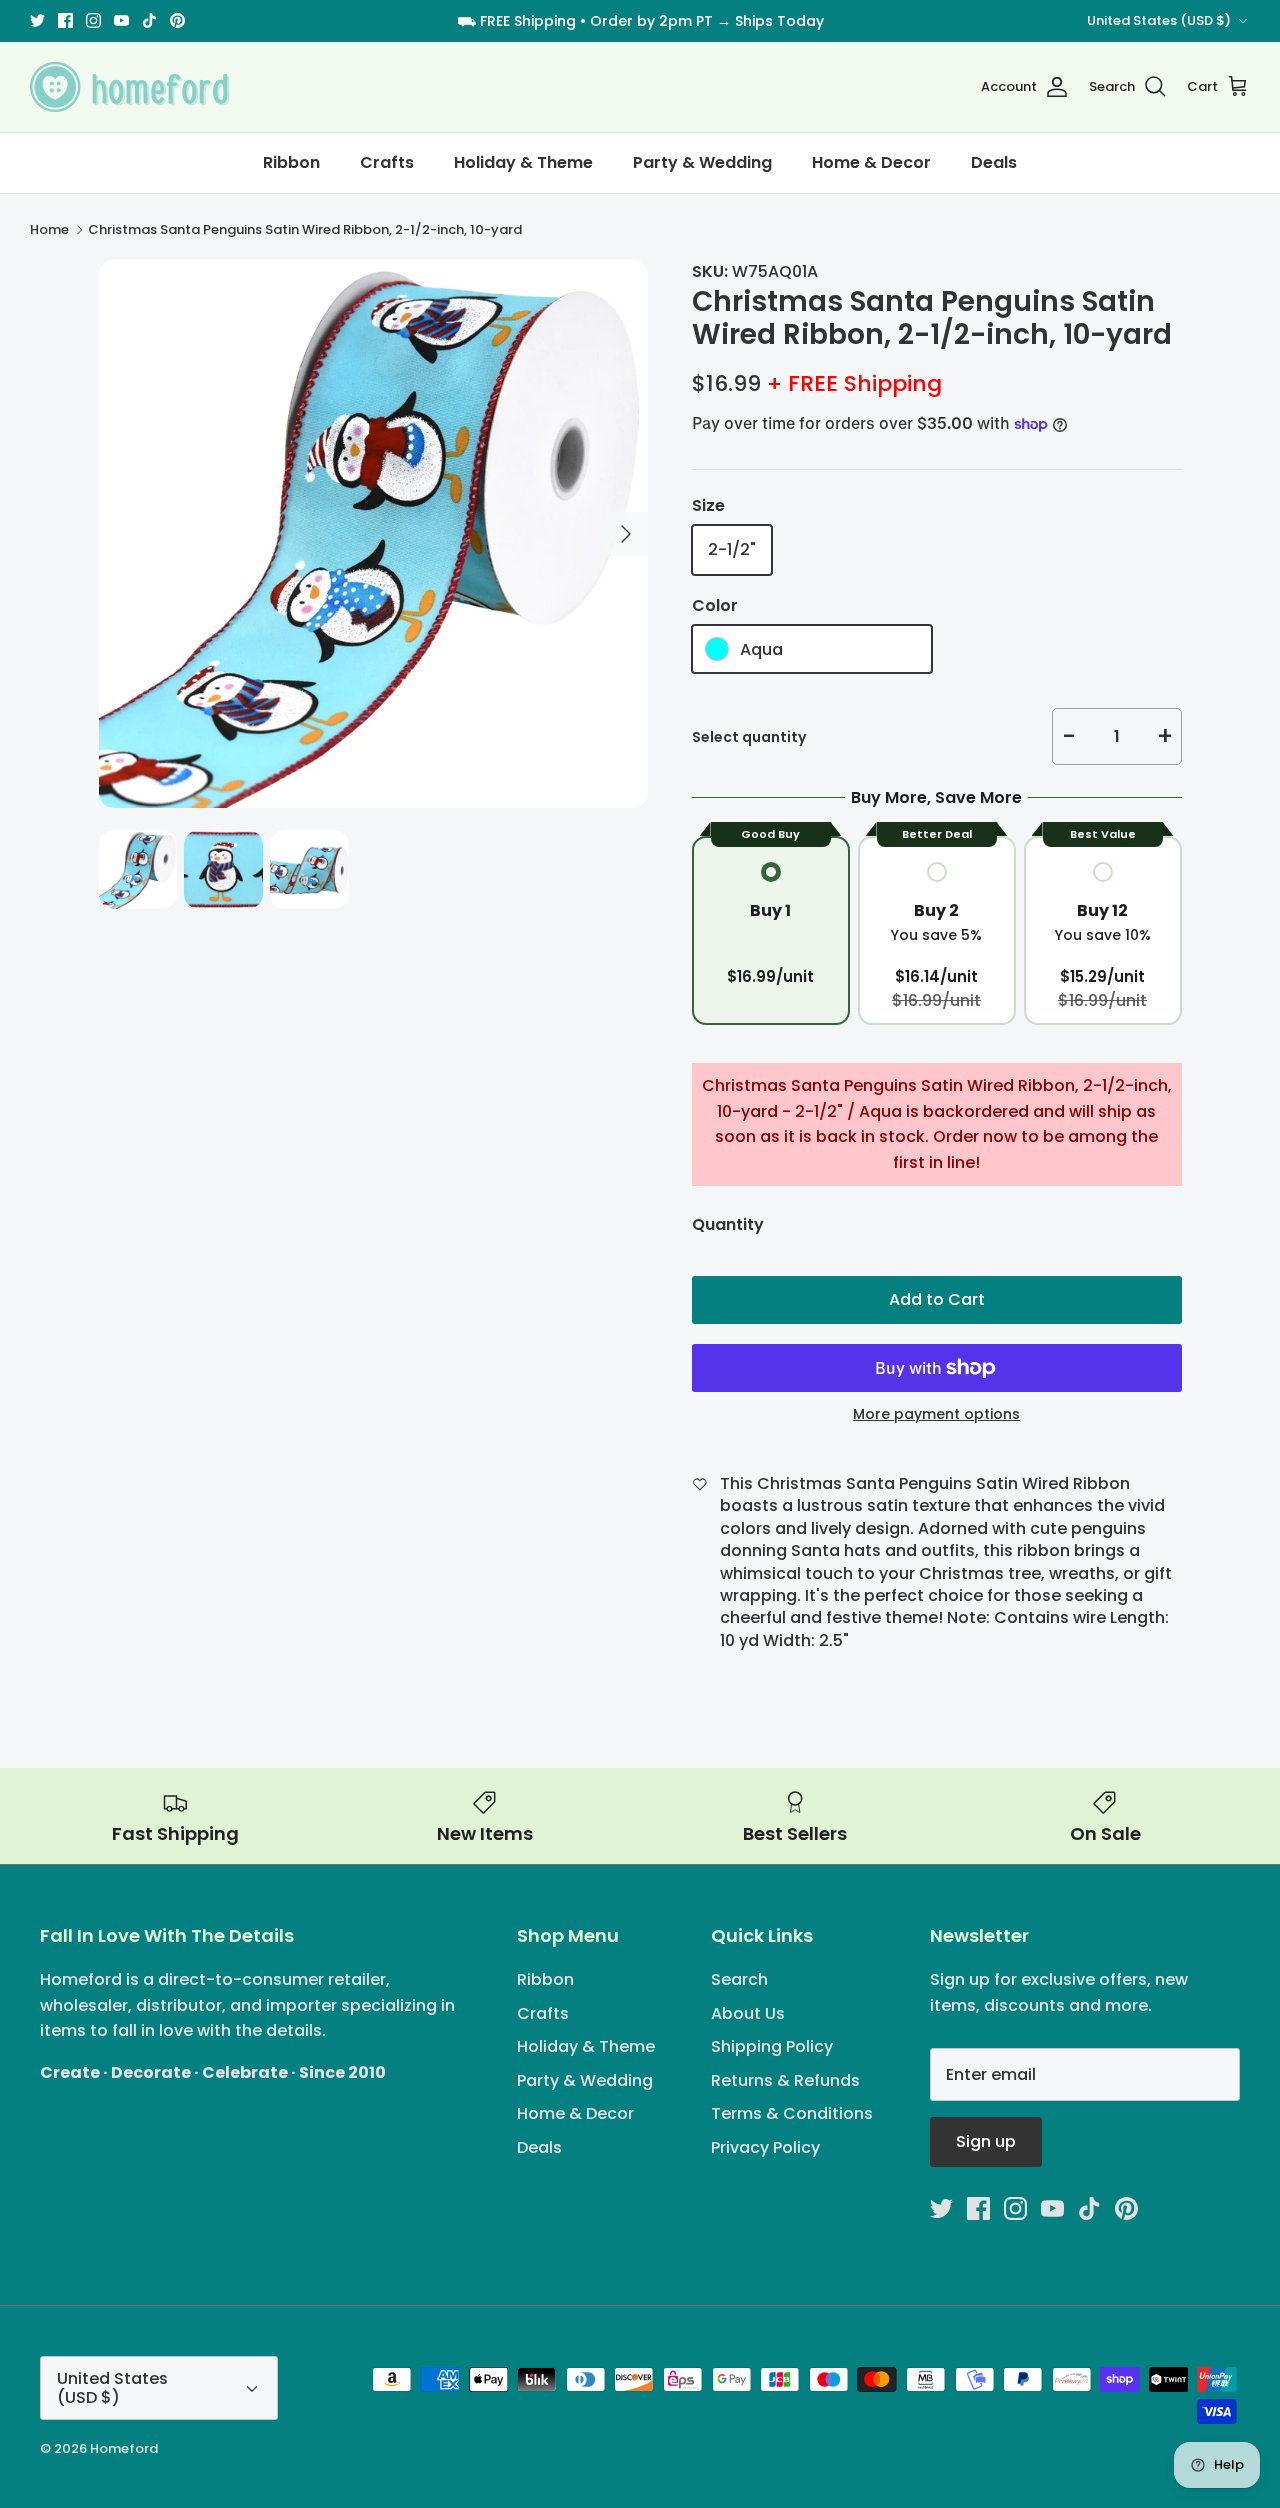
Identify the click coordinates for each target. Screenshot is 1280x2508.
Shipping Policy (772, 2046)
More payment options (936, 1414)
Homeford (124, 2448)
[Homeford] (130, 87)
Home (49, 229)
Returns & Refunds (785, 2080)
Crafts (387, 162)
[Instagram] (93, 20)
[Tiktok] (149, 20)
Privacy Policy (765, 2147)
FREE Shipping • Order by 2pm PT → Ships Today (652, 21)
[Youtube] (121, 20)
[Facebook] (65, 20)
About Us (748, 2013)
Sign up (986, 2141)
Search (739, 1979)
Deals (994, 162)
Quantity (728, 1225)
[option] (373, 533)
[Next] (626, 534)
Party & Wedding (702, 162)
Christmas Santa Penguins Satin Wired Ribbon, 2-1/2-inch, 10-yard (305, 229)
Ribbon (291, 162)
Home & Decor (871, 162)
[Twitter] (37, 20)
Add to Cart (937, 1299)
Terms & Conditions (792, 2113)
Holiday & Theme (523, 162)
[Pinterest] (177, 20)
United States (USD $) (1159, 20)
